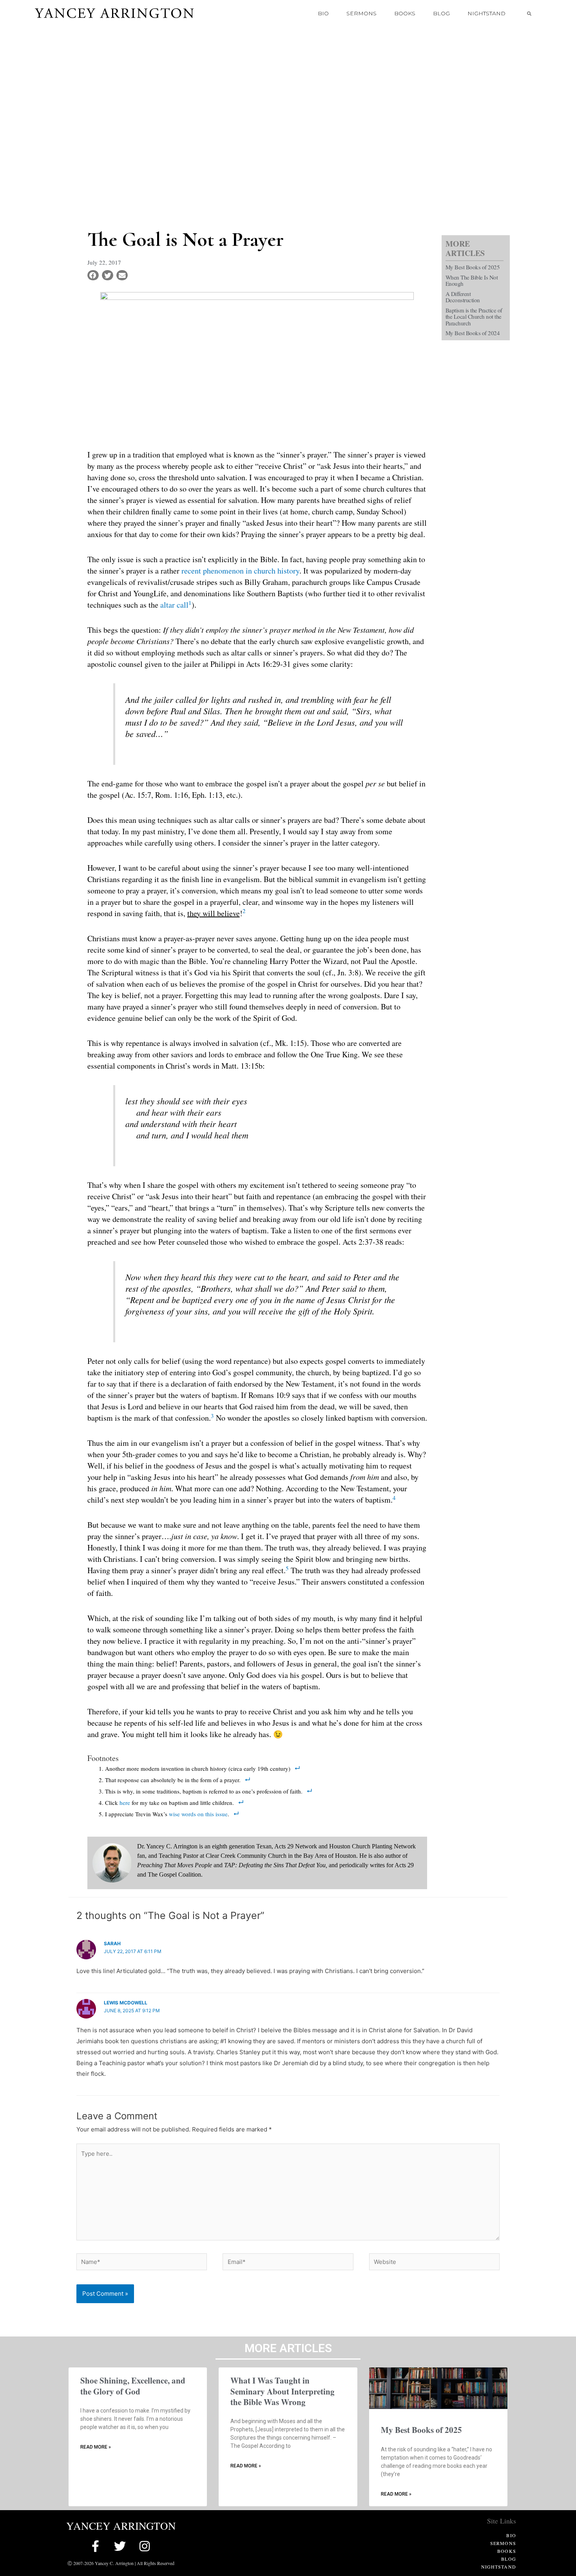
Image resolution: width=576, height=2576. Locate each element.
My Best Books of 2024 (473, 333)
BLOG (441, 13)
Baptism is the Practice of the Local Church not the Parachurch (474, 317)
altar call (174, 605)
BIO (323, 13)
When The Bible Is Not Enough (472, 280)
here (125, 1803)
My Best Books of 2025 (473, 267)
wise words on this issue (198, 1814)
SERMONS (361, 13)
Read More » (96, 2447)
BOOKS (405, 13)
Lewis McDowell (126, 2003)
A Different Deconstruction (463, 297)
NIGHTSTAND (486, 13)
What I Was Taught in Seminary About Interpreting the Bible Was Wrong (283, 2391)
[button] (529, 13)
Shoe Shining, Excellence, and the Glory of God (133, 2386)
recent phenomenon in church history (240, 571)
